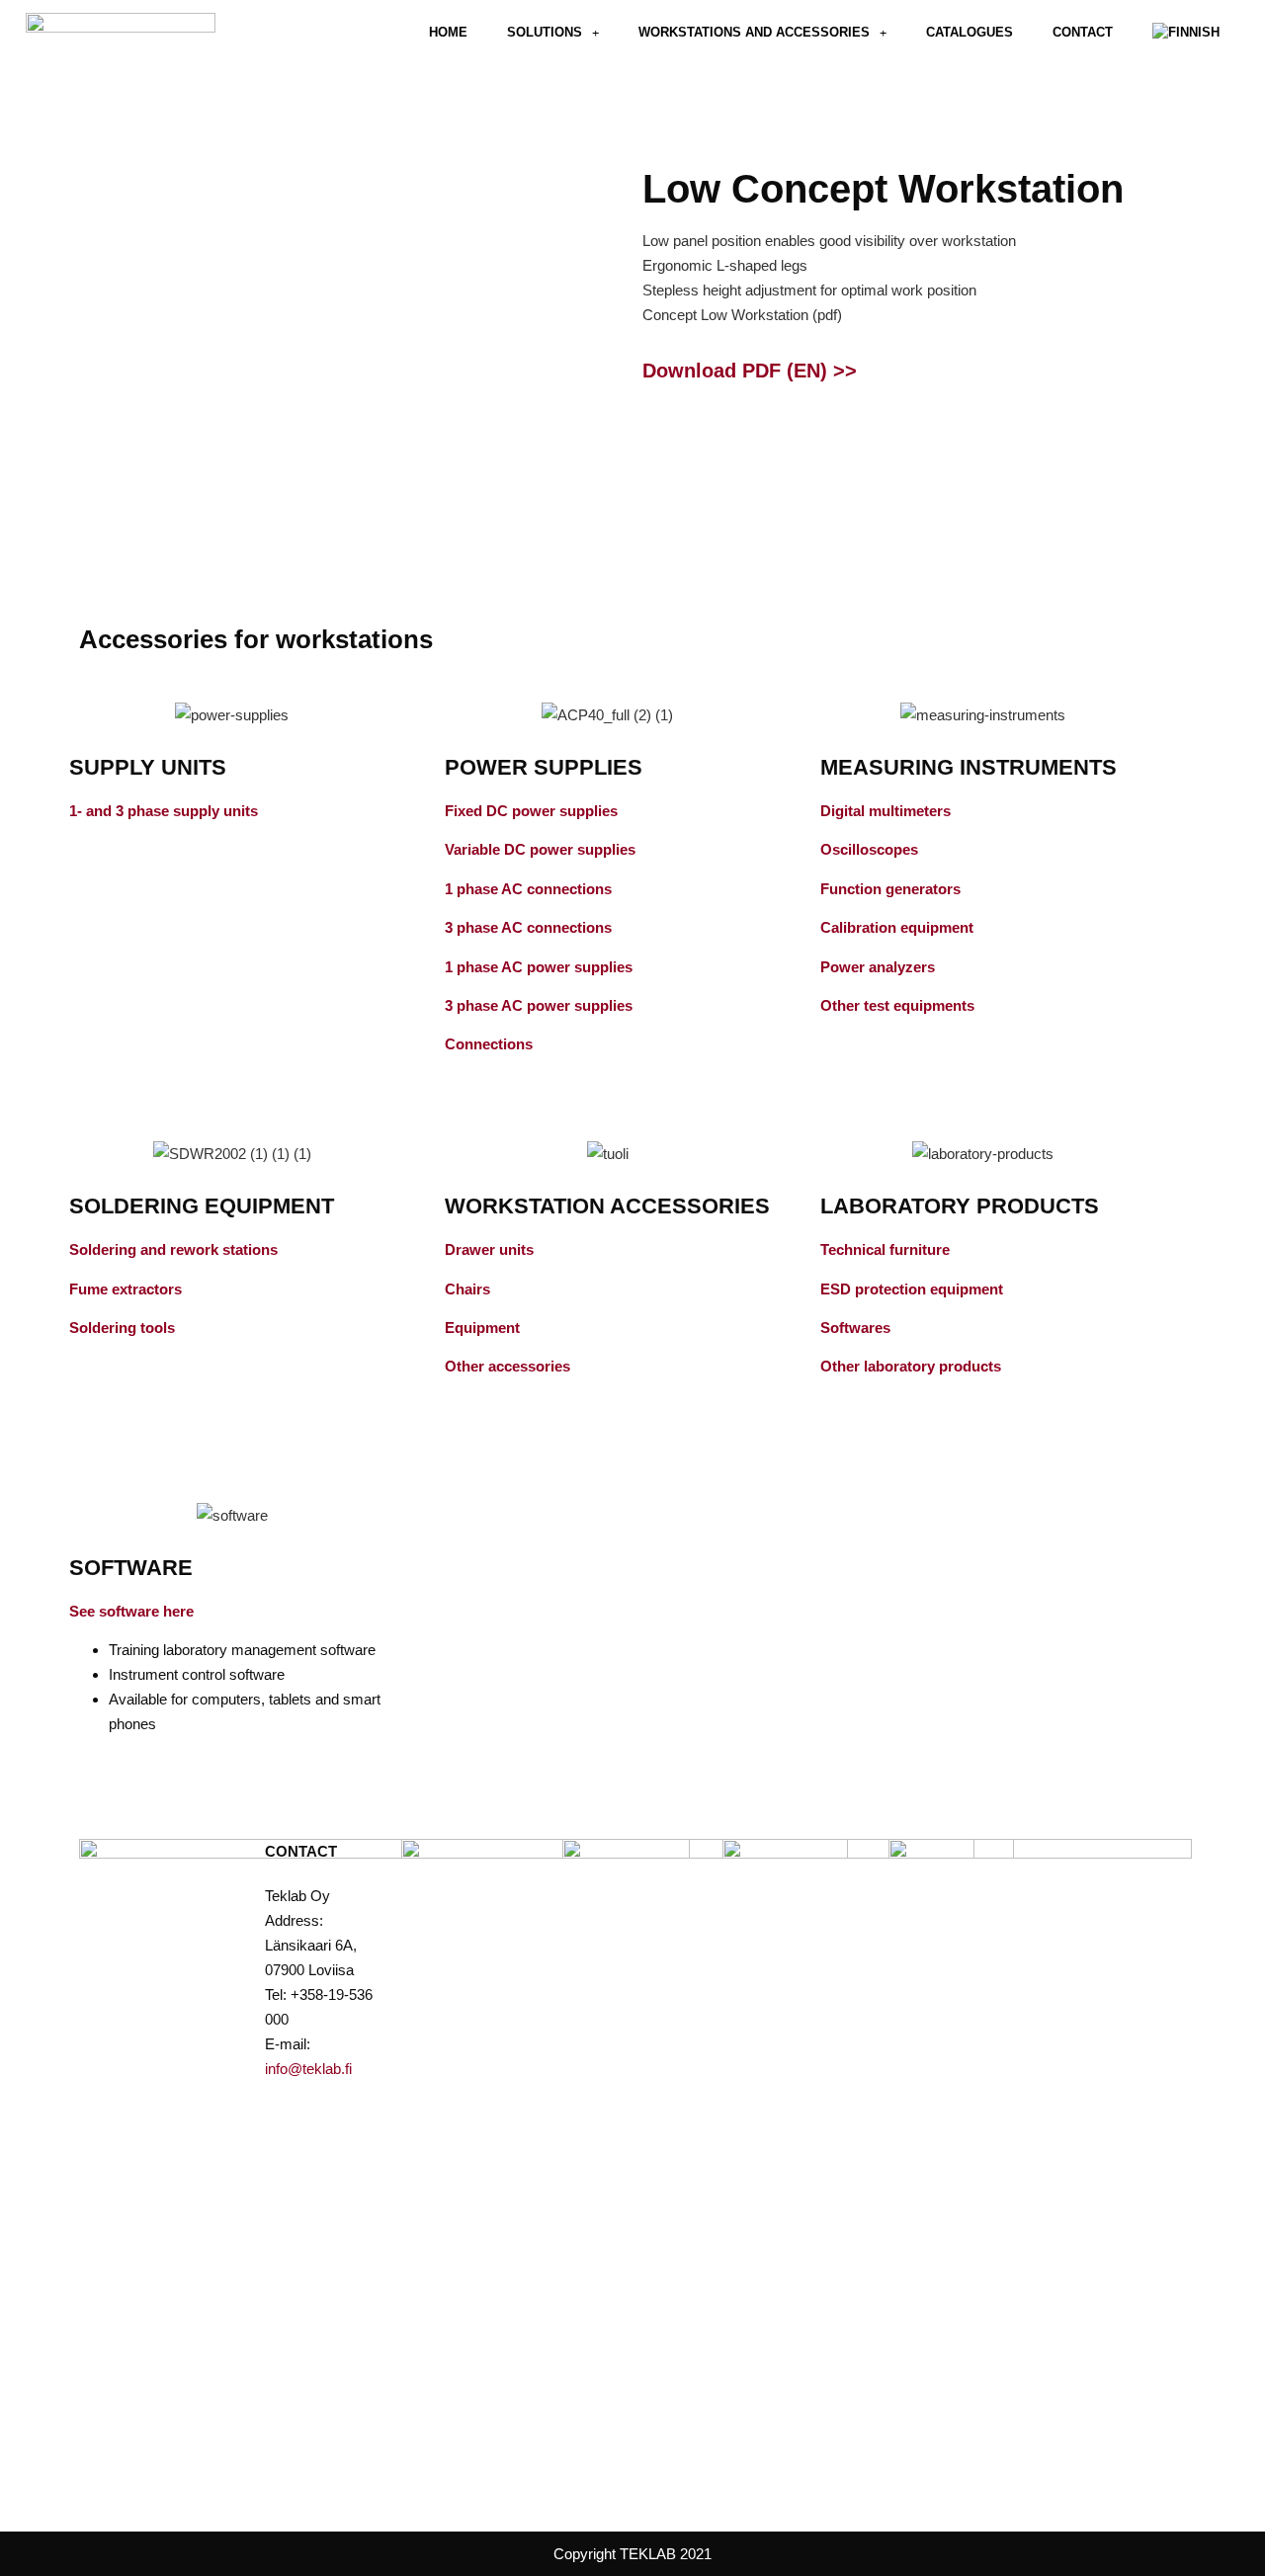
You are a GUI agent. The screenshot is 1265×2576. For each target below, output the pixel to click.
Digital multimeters (885, 811)
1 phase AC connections (528, 889)
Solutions (545, 32)
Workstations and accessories (754, 32)
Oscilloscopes (869, 849)
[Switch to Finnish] (1186, 33)
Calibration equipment (897, 927)
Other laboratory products (911, 1366)
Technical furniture (885, 1249)
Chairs (467, 1289)
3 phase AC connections (528, 927)
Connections (489, 1044)
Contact (1083, 32)
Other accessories (507, 1366)
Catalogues (970, 32)
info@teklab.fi (308, 2069)
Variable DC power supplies (540, 849)
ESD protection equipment (912, 1289)
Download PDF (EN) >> (750, 371)
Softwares (855, 1328)
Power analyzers (878, 967)
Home (448, 32)
